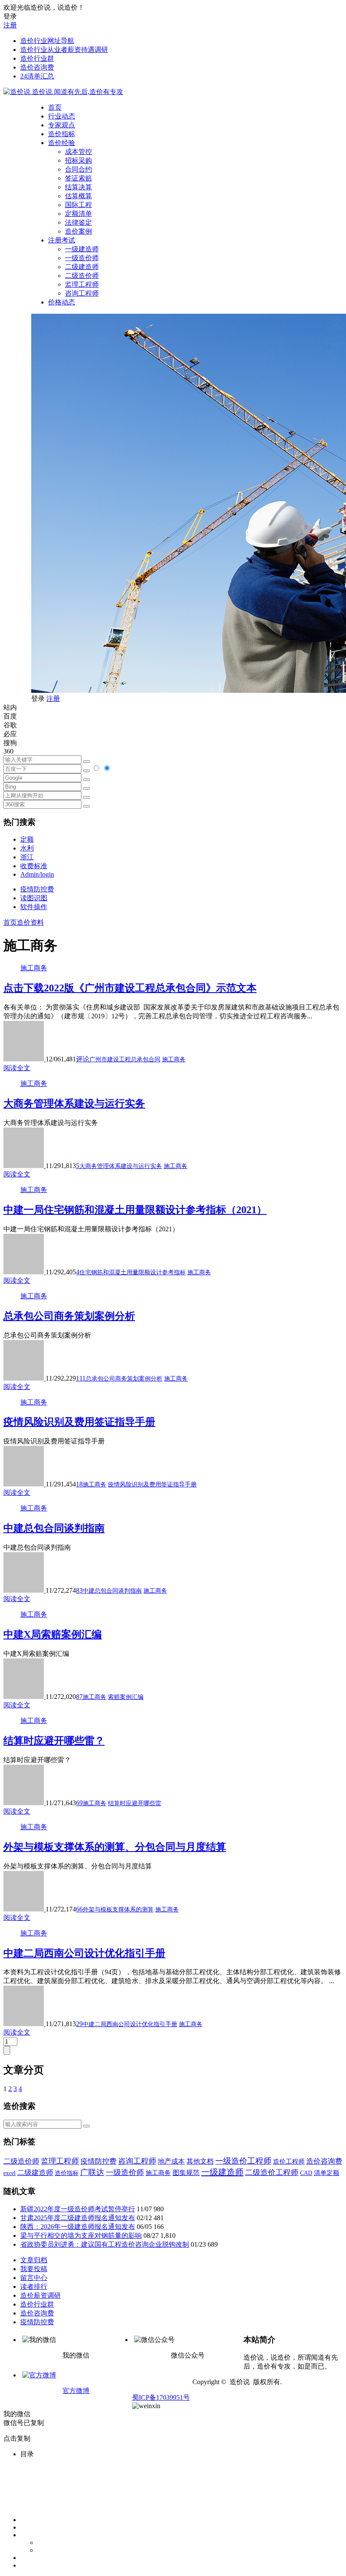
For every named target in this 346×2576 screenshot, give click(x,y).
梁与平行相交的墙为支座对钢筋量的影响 (81, 2235)
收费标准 (34, 866)
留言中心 (34, 2278)
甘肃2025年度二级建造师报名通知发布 (78, 2218)
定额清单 (78, 214)
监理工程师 (82, 284)
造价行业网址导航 (47, 41)
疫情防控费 (37, 889)
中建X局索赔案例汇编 (53, 1634)
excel (9, 2173)
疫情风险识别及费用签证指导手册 (79, 1422)
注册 (10, 25)
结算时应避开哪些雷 (135, 1803)
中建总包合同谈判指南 (54, 1528)
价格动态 (62, 302)
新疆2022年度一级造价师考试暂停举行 (78, 2209)
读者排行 (34, 2287)
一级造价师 (82, 258)
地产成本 (171, 2161)
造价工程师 (289, 2161)
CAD (306, 2173)
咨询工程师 (82, 293)
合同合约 (78, 169)
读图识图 (34, 898)
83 (79, 1590)
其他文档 (200, 2161)
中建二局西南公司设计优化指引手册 (84, 1953)
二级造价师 (82, 276)
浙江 (27, 857)
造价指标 (62, 134)
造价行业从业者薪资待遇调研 (64, 50)
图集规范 (186, 2173)
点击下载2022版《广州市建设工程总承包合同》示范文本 (130, 988)
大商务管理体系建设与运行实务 (74, 1104)
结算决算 (78, 187)
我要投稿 (34, 2269)
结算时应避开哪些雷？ (54, 1741)
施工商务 (34, 968)
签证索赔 (78, 178)
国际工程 (78, 205)
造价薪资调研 (41, 2295)
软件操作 (34, 907)
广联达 (92, 2172)
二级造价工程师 (272, 2172)
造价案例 (78, 231)
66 (79, 1909)
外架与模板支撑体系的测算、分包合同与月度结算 (115, 1847)
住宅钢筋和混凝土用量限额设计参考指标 (132, 1272)
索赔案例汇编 (126, 1697)
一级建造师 (82, 249)
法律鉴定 (78, 222)
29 (79, 2024)
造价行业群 (37, 58)
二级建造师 (82, 267)
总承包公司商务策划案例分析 (69, 1316)
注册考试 (62, 240)
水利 (27, 848)
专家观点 (62, 125)
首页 (55, 107)
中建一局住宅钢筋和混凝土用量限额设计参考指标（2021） (135, 1210)
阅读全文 (17, 1068)
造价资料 (30, 922)
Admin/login (37, 874)
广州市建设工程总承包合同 (125, 1059)
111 (81, 1378)
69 (79, 1803)
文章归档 (34, 2260)
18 (79, 1484)
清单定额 (327, 2173)
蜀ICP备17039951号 (161, 2397)
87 (79, 1697)
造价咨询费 (37, 67)
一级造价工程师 (243, 2161)
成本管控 (78, 152)
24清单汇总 (37, 76)
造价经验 (62, 143)
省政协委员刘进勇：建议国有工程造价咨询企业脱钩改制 (105, 2244)
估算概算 (78, 196)
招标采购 (78, 160)
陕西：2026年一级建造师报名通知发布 (78, 2227)
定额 (27, 839)
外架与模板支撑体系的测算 (118, 1910)
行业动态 (62, 116)
